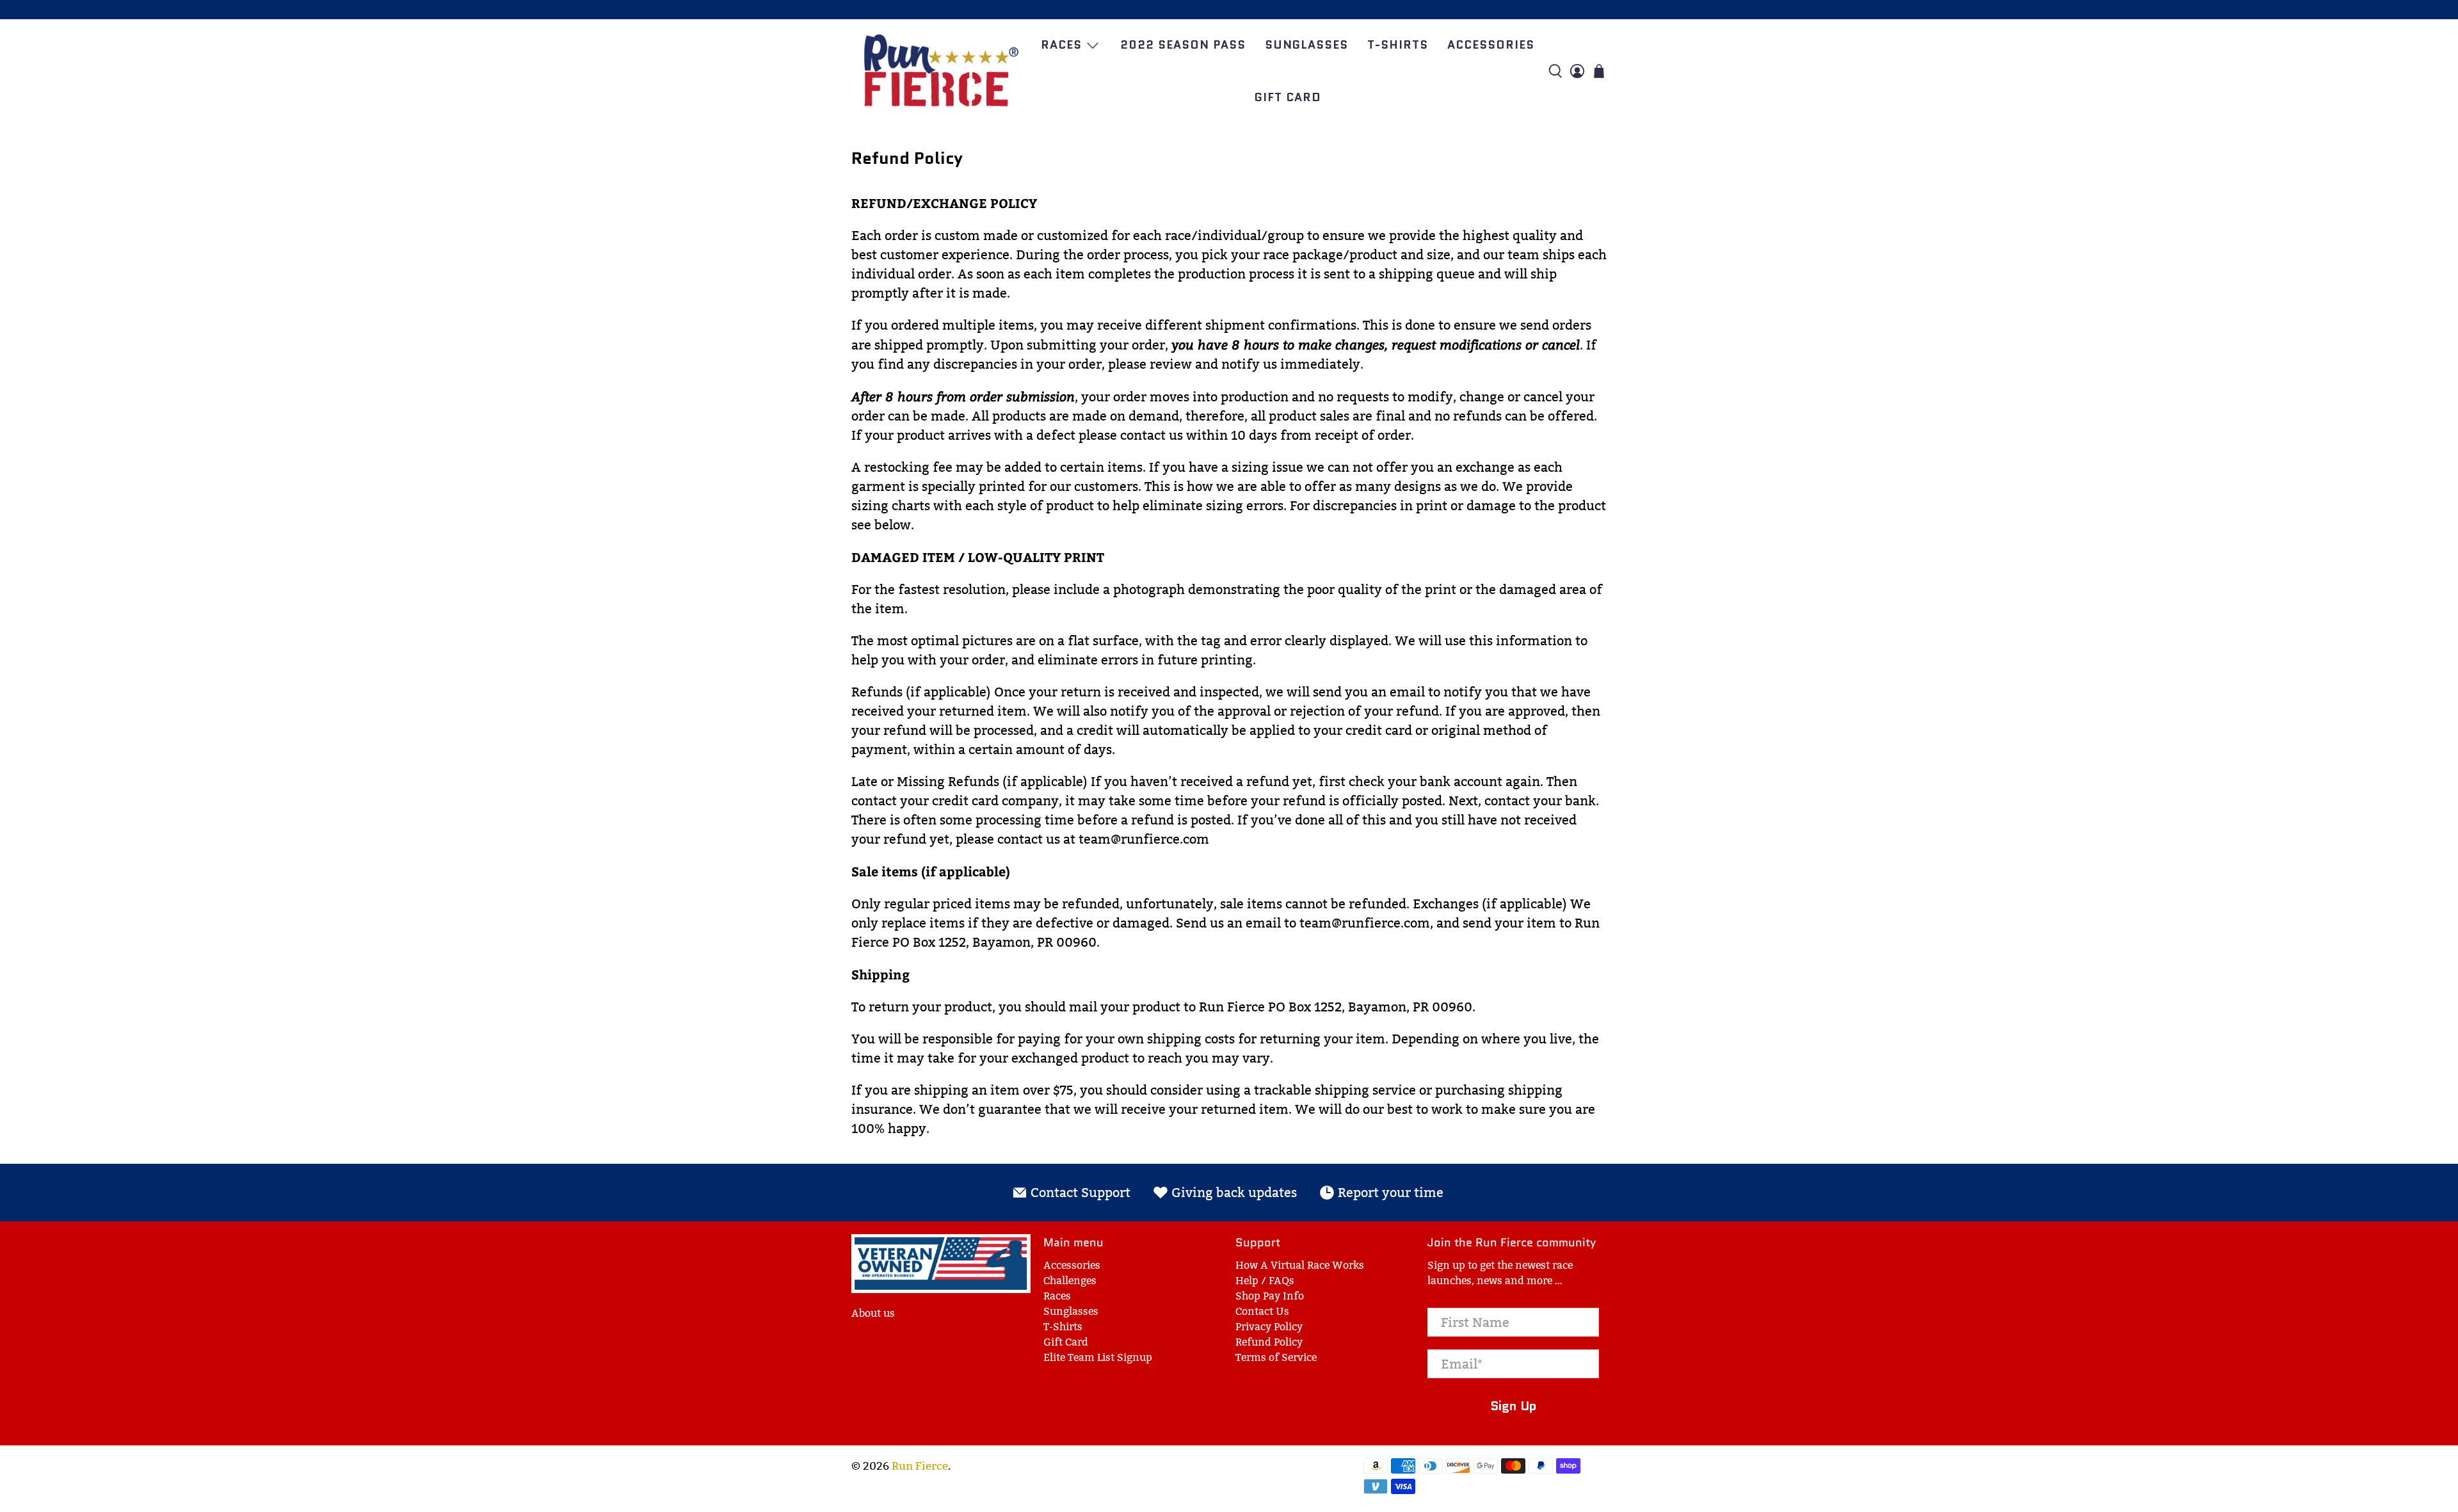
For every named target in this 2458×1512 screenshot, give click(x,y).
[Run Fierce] (941, 71)
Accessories (1491, 45)
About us (873, 1313)
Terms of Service (1276, 1357)
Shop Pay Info (1270, 1296)
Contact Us (1262, 1311)
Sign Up (1514, 1406)
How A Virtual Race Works (1300, 1265)
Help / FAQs (1265, 1281)
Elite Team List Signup (1098, 1357)
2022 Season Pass (1183, 45)
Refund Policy (1269, 1342)
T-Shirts (1398, 45)
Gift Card (1288, 97)
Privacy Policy (1269, 1327)
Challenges (1070, 1281)
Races (1061, 45)
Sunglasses (1306, 45)
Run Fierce (920, 1466)
